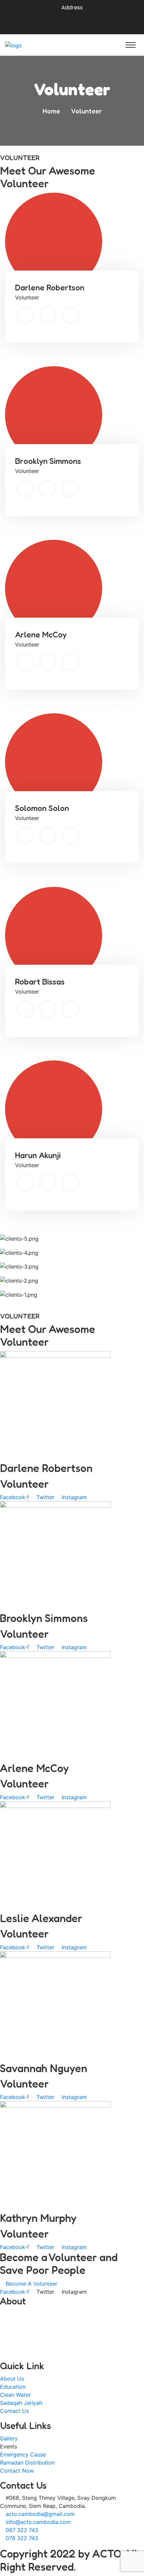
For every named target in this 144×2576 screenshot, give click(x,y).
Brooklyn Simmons (48, 461)
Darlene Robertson (50, 288)
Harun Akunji (38, 1155)
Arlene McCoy (41, 635)
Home (53, 111)
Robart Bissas (40, 982)
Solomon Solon (42, 808)
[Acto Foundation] (35, 45)
